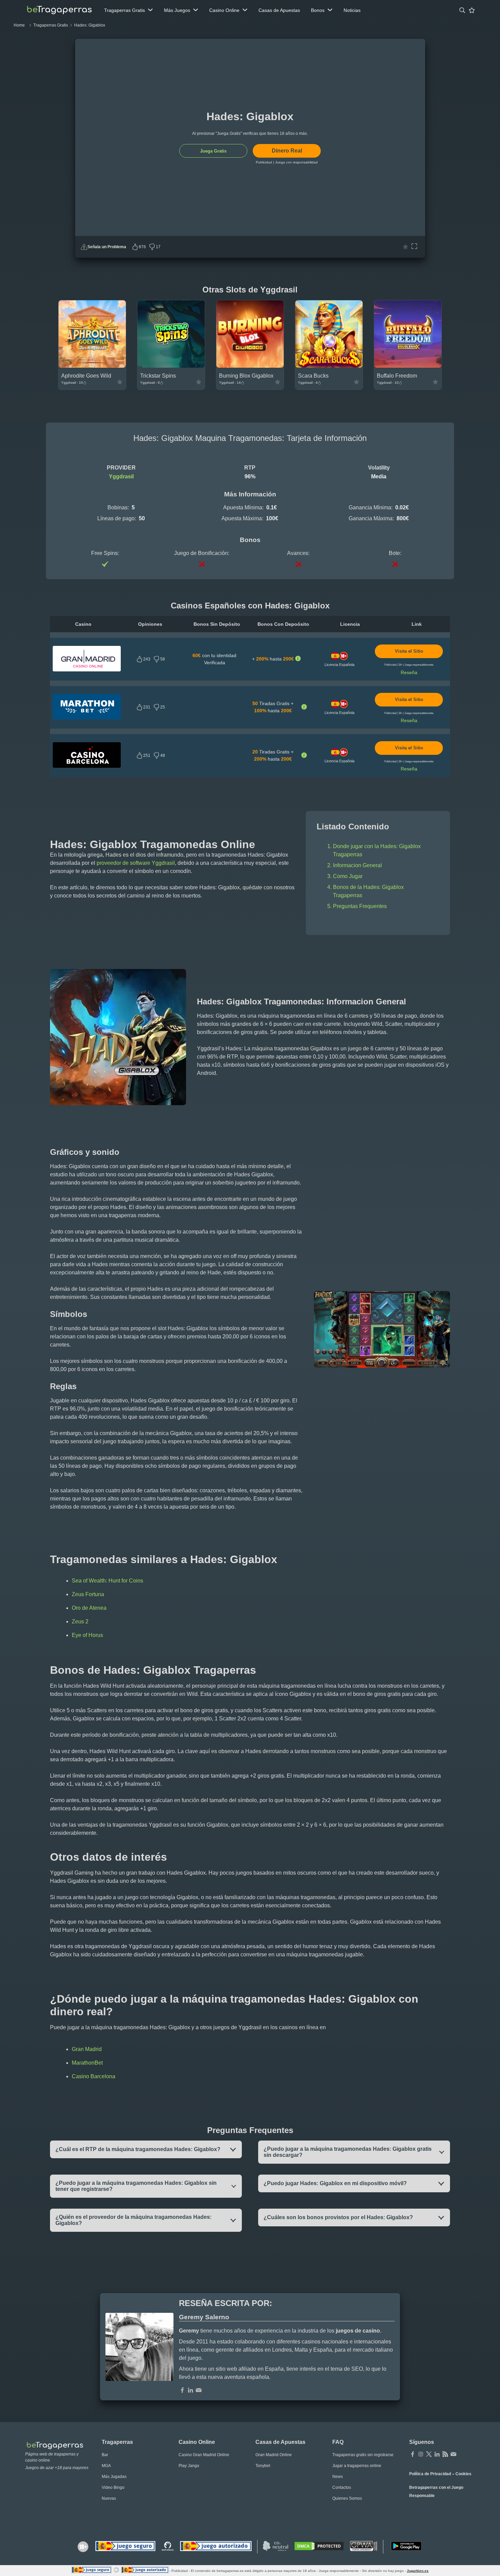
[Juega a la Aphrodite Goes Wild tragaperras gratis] (92, 366)
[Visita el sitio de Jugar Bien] (125, 2547)
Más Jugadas (114, 2477)
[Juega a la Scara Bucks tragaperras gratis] (329, 366)
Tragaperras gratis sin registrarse (363, 2455)
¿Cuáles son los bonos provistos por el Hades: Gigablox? (338, 2217)
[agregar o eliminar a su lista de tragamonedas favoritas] (405, 247)
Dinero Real (287, 151)
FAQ (338, 2442)
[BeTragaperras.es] (58, 2445)
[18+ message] (168, 2547)
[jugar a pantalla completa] (414, 247)
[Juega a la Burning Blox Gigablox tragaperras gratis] (250, 366)
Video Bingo (113, 2487)
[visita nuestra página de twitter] (429, 2455)
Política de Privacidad (430, 2474)
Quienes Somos (347, 2498)
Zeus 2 (80, 1621)
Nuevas (109, 2498)
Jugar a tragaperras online (357, 2466)
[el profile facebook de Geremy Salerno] (182, 2391)
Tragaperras (117, 2442)
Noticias (352, 10)
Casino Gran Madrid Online (204, 2455)
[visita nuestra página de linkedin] (437, 2455)
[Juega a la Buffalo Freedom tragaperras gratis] (408, 366)
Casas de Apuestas (279, 10)
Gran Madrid (87, 2049)
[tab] (462, 10)
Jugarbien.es (418, 2571)
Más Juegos (177, 10)
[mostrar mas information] (298, 659)
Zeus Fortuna (88, 1594)
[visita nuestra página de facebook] (413, 2455)
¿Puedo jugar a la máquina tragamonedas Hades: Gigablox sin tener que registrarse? (136, 2186)
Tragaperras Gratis (124, 10)
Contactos (342, 2487)
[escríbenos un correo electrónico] (199, 2391)
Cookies (463, 2474)
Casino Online (224, 10)
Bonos (318, 10)
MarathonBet (87, 2063)
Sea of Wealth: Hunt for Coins (107, 1581)
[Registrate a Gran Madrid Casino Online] (87, 670)
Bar (105, 2455)
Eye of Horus (87, 1635)
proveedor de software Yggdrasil (136, 863)
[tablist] (129, 10)
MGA (106, 2466)
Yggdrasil (121, 476)
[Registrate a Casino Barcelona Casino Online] (87, 766)
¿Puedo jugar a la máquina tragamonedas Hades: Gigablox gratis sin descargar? (348, 2152)
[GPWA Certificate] (364, 2547)
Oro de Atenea (89, 1608)
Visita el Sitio (409, 651)
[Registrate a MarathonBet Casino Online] (87, 718)
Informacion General (357, 865)
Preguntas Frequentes (360, 906)
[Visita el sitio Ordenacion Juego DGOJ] (216, 2547)
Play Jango (189, 2466)
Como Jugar (348, 876)
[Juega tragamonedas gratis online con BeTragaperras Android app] (406, 2547)
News (338, 2477)
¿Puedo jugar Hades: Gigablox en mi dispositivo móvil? (335, 2183)
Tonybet (263, 2466)
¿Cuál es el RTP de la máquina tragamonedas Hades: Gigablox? (138, 2149)
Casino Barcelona (94, 2076)
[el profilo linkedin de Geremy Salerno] (190, 2391)
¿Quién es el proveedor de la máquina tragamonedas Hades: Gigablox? (134, 2220)
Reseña (409, 672)
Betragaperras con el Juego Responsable (436, 2492)
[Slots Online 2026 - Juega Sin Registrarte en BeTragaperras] (59, 10)
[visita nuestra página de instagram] (421, 2455)
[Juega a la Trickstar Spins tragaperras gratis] (171, 366)
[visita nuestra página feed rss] (445, 2455)
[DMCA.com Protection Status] (319, 2547)
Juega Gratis (213, 151)
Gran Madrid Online (274, 2455)
